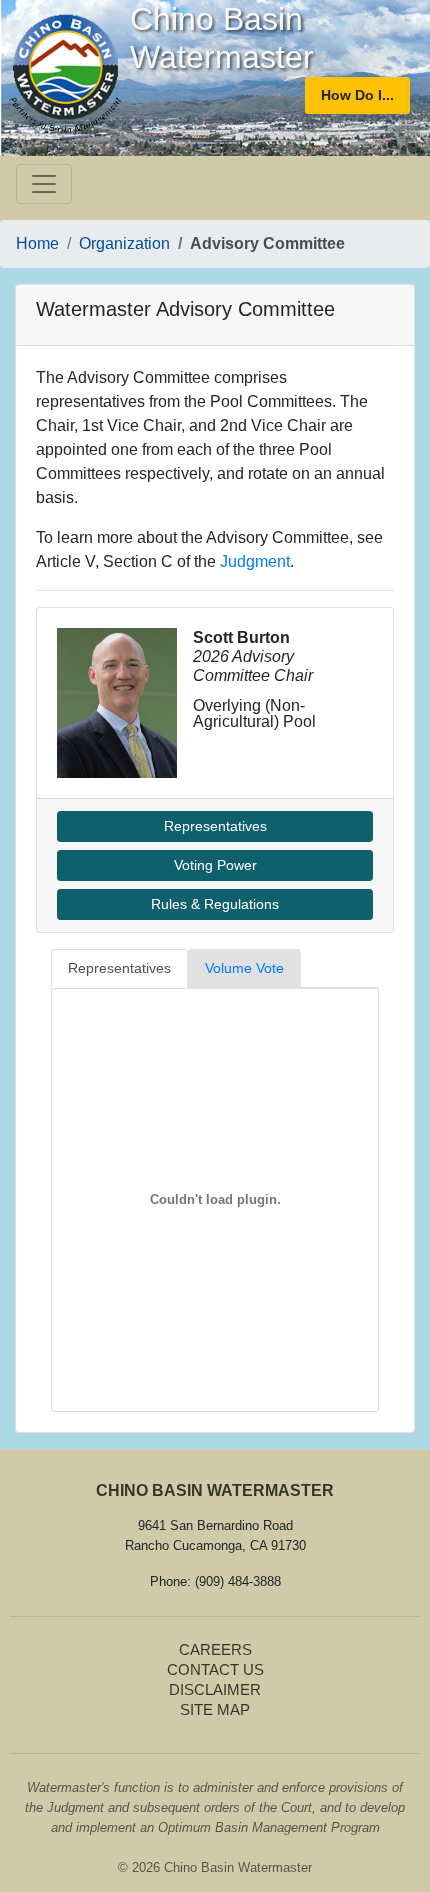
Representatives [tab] (119, 968)
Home (37, 243)
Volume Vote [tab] (244, 968)
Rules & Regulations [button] (215, 904)
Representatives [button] (215, 826)
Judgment (255, 561)
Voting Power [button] (215, 865)
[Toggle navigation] (44, 184)
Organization (124, 243)
